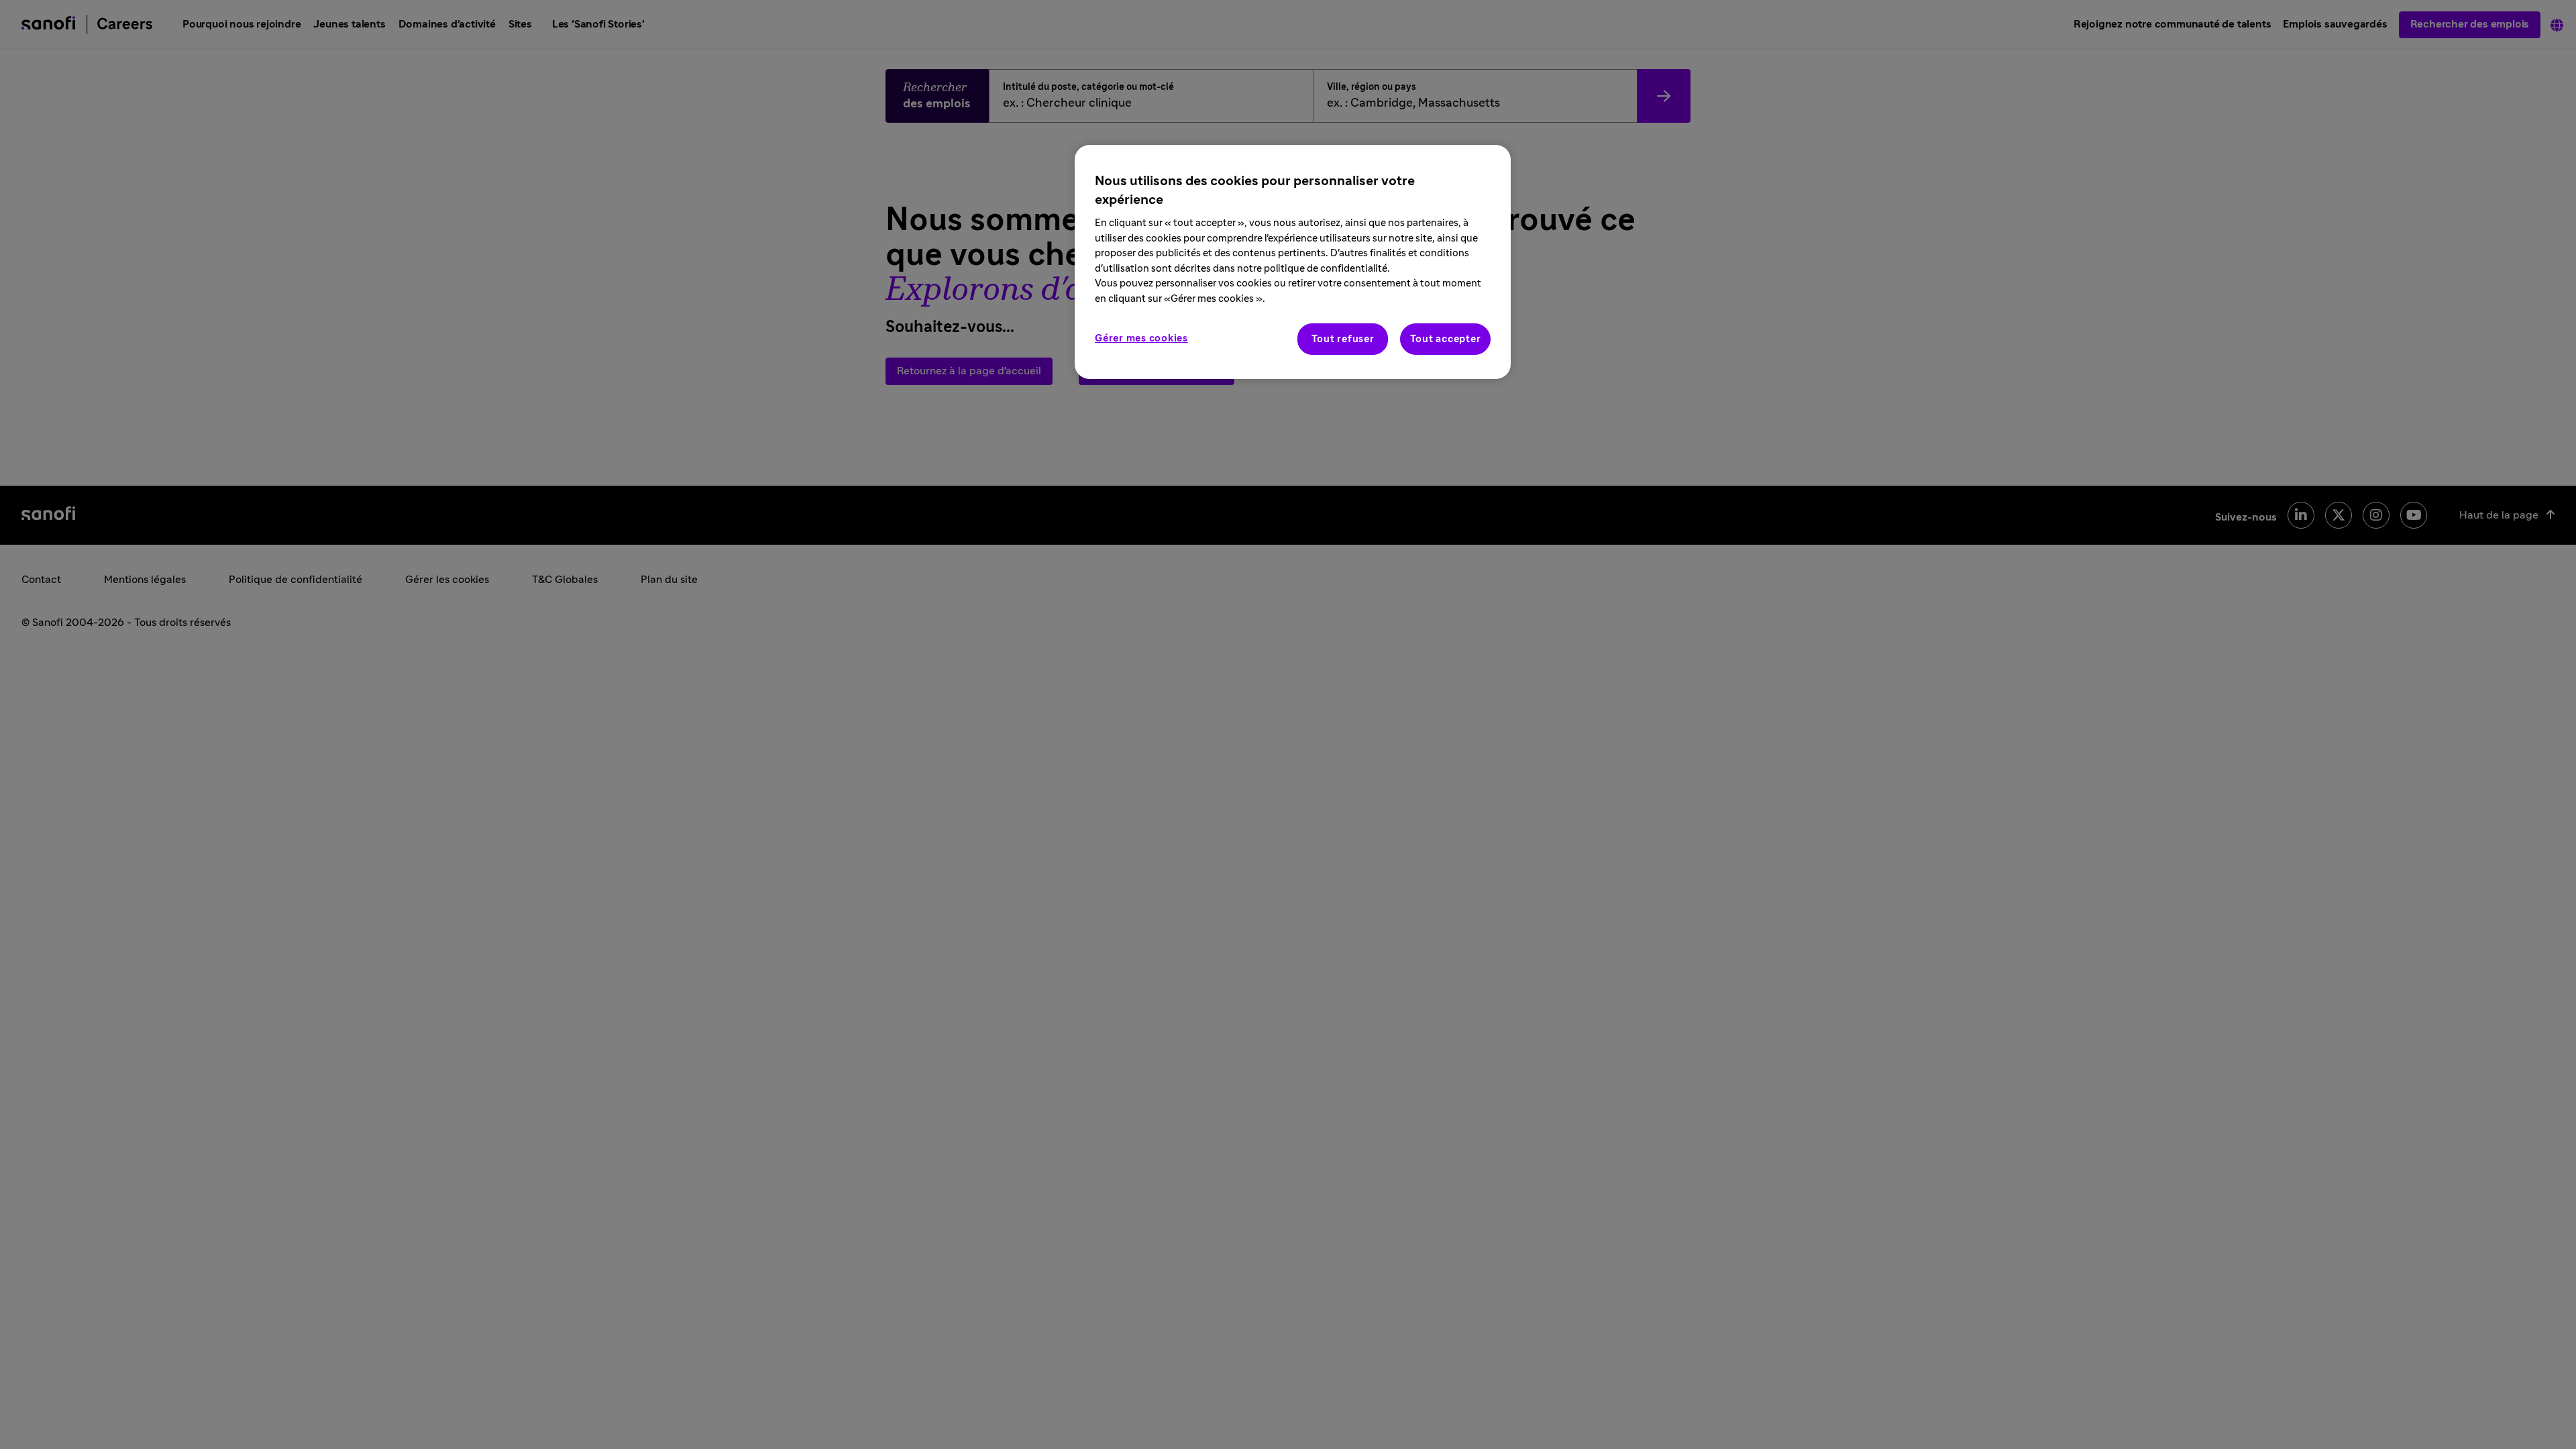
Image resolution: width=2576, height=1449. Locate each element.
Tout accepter (1446, 339)
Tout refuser (1343, 339)
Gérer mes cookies (1141, 338)
